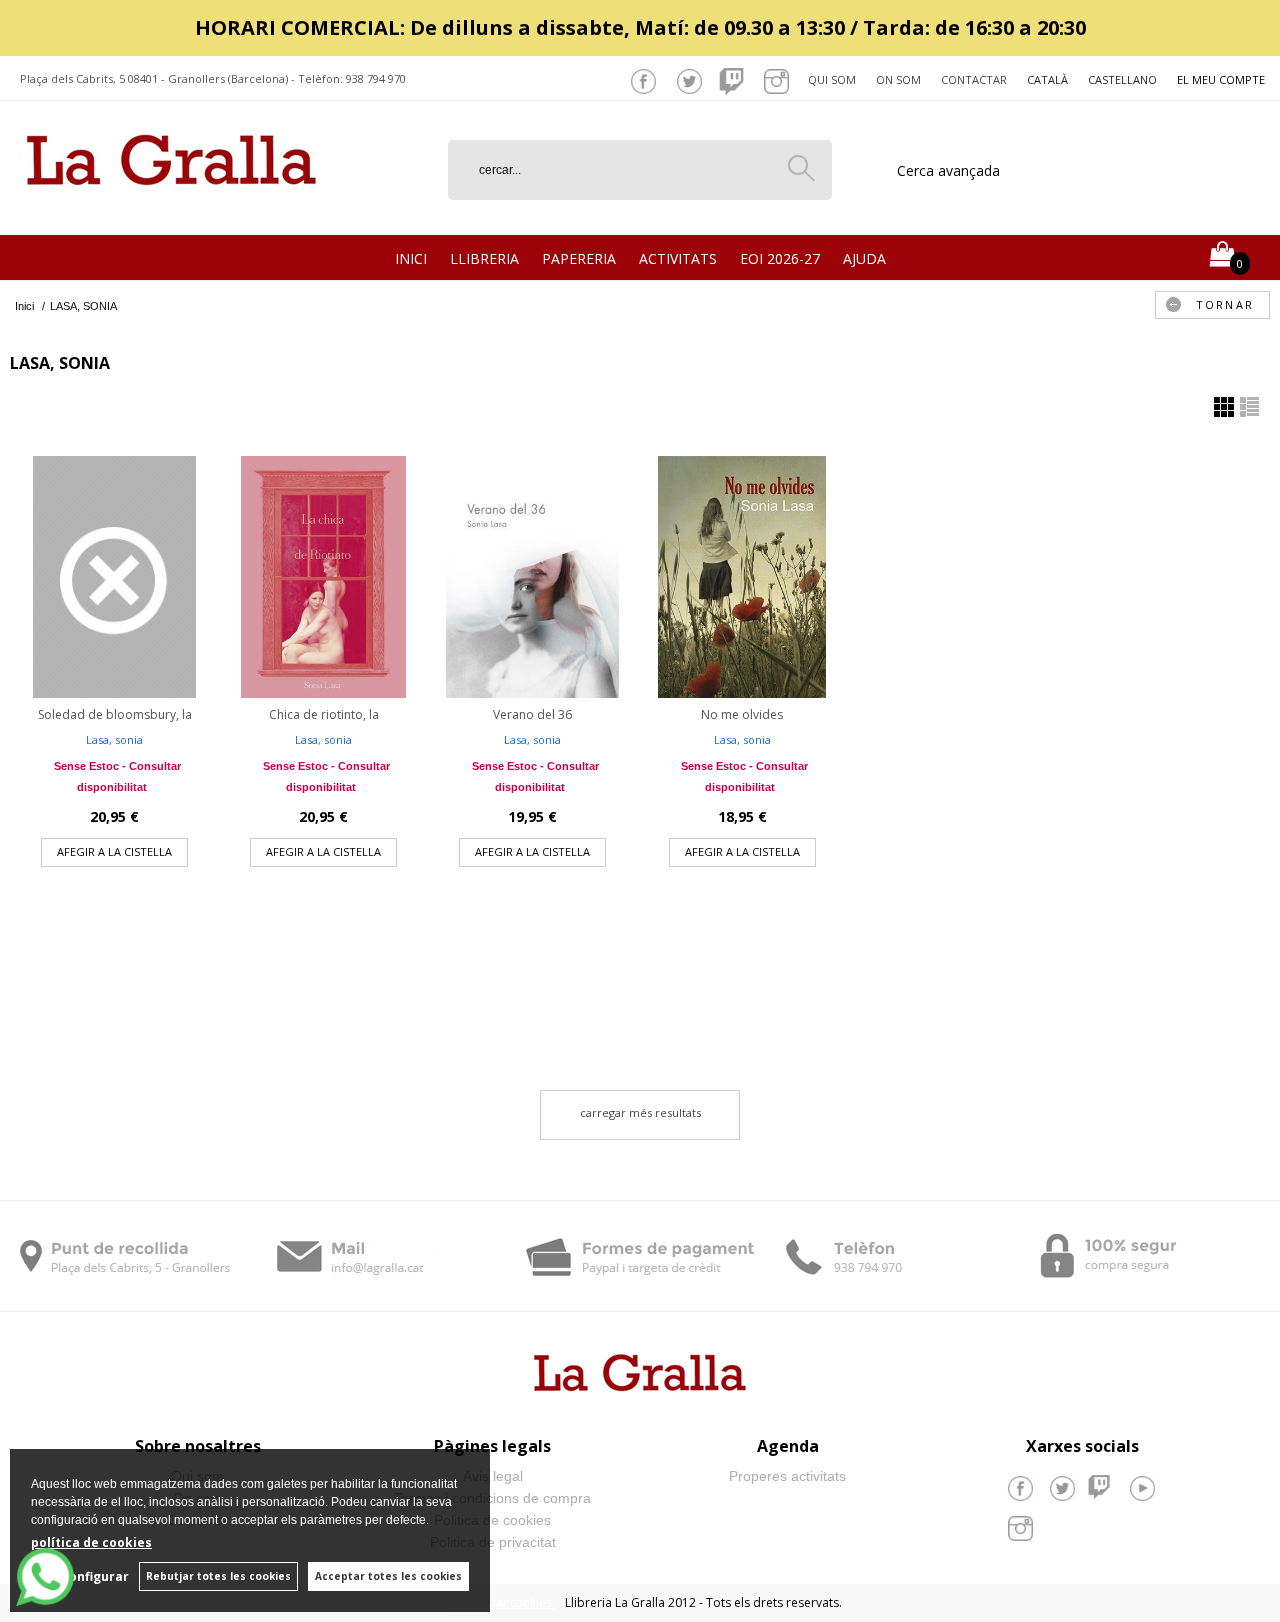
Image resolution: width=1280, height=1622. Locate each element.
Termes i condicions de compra (492, 1498)
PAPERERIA (579, 258)
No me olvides (742, 714)
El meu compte (1221, 79)
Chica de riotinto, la (324, 714)
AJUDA (864, 258)
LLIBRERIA (484, 258)
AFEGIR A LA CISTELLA (114, 851)
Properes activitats (787, 1476)
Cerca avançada (948, 170)
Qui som (832, 79)
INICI (411, 258)
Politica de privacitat (493, 1542)
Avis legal (493, 1476)
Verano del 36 (532, 714)
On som (898, 79)
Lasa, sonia (114, 739)
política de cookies (91, 1542)
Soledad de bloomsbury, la (115, 714)
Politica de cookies (492, 1520)
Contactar (974, 79)
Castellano (1122, 79)
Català (1047, 79)
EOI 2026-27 (780, 258)
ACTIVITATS (678, 258)
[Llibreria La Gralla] (171, 210)
